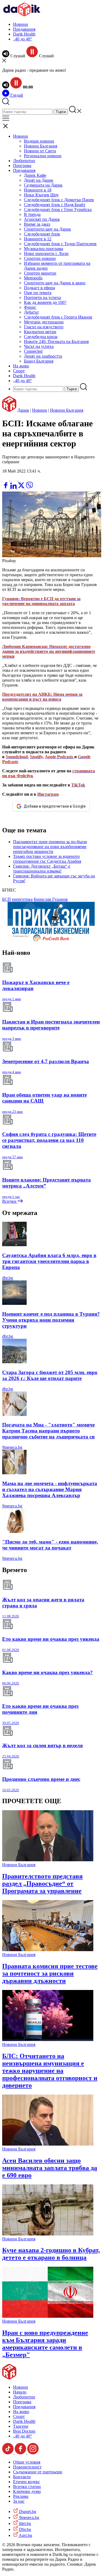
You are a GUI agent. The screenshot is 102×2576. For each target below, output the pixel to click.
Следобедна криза (41, 337)
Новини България (41, 146)
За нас (19, 2501)
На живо (21, 366)
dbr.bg (8, 1278)
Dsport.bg (27, 2512)
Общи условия (27, 2462)
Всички (10, 1201)
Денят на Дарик (39, 180)
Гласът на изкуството (44, 327)
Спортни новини (40, 258)
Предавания (24, 29)
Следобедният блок (42, 234)
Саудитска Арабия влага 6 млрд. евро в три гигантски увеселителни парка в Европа (49, 1261)
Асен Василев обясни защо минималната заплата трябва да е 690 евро (50, 2168)
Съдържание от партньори (38, 2472)
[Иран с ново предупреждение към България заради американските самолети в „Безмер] (48, 2316)
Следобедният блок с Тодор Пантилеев (60, 244)
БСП (7, 899)
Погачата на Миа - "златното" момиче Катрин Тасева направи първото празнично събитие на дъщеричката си (48, 1431)
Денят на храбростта (43, 356)
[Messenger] (14, 479)
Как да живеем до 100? (45, 302)
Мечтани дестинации (44, 322)
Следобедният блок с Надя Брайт (55, 205)
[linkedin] (14, 487)
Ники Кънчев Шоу (41, 195)
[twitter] (22, 487)
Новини (21, 24)
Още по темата (38, 293)
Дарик (23, 410)
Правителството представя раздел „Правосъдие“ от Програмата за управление (42, 1884)
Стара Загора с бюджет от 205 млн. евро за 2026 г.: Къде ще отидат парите (50, 1375)
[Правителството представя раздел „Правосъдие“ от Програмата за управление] (48, 1860)
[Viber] (6, 479)
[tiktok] (8, 2453)
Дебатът (31, 312)
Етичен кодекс (27, 2482)
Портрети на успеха (42, 297)
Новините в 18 (38, 190)
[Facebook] (22, 479)
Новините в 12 (38, 239)
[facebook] (6, 487)
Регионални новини (43, 156)
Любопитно (24, 161)
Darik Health (24, 34)
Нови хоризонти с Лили (46, 253)
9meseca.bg (12, 1447)
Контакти (22, 2477)
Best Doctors (24, 2431)
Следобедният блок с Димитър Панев (59, 200)
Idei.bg (24, 2523)
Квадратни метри (40, 332)
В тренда (32, 214)
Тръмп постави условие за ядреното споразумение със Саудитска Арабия (47, 859)
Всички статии (27, 2487)
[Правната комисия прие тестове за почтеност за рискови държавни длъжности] (48, 1950)
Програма (22, 166)
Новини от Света (40, 151)
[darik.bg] (22, 15)
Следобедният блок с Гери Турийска (58, 210)
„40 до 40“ (23, 39)
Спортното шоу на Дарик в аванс (55, 283)
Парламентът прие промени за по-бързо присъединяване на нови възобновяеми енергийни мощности (50, 847)
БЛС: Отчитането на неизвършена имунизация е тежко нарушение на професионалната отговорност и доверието (50, 2071)
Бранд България (39, 361)
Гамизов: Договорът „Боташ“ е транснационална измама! (42, 869)
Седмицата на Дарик (43, 185)
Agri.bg (25, 2535)
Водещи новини (39, 141)
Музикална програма (44, 249)
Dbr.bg (24, 2529)
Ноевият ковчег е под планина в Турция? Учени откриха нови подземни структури (51, 1320)
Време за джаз (37, 224)
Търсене (21, 2426)
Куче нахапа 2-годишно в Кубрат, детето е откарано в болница (51, 2254)
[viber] (29, 487)
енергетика (22, 899)
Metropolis (33, 278)
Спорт (19, 371)
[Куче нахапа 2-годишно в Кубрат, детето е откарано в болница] (48, 2234)
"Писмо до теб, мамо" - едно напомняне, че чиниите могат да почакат (50, 1545)
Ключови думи (27, 2491)
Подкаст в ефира (39, 288)
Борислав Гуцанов (51, 899)
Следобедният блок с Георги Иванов (58, 317)
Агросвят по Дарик (42, 219)
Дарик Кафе (35, 175)
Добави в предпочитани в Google (55, 806)
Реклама (21, 2496)
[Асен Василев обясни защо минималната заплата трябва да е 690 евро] (48, 2144)
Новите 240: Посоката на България (56, 341)
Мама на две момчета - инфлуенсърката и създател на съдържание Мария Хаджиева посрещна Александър (50, 1489)
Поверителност (27, 2467)
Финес (30, 307)
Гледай (16, 95)
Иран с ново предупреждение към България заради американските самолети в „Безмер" (45, 2344)
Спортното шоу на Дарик (47, 229)
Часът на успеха (39, 346)
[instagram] (33, 2453)
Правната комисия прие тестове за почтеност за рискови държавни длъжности (50, 1973)
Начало (20, 2392)
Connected (33, 351)
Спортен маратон (40, 273)
